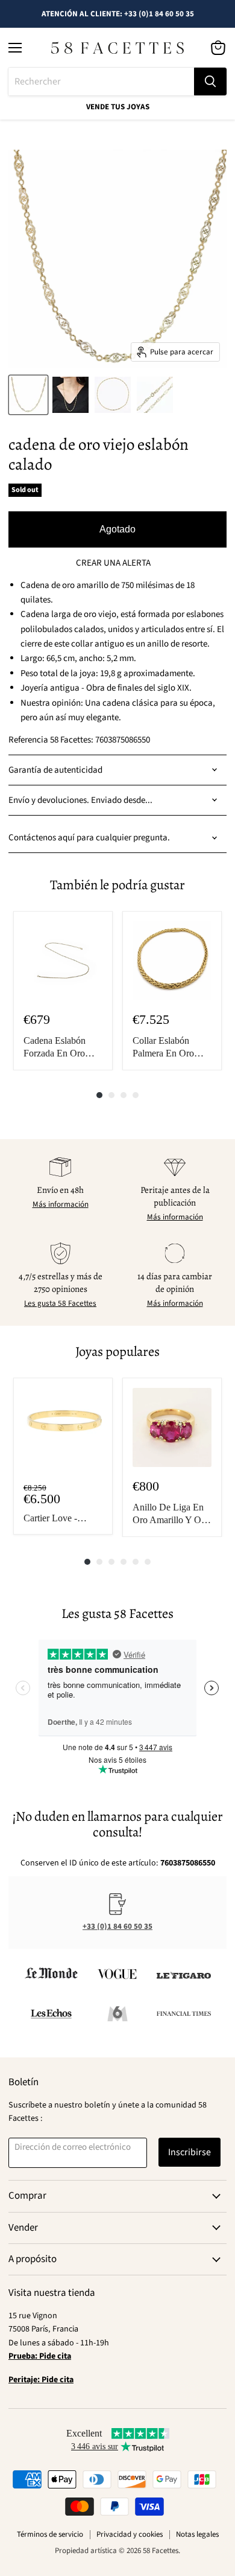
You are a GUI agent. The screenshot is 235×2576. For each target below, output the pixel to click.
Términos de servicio (50, 2534)
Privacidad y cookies (130, 2534)
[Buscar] (210, 81)
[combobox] (101, 81)
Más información (61, 1204)
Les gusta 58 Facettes (60, 1303)
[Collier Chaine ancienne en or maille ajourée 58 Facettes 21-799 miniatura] (28, 395)
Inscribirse (190, 2152)
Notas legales (197, 2534)
